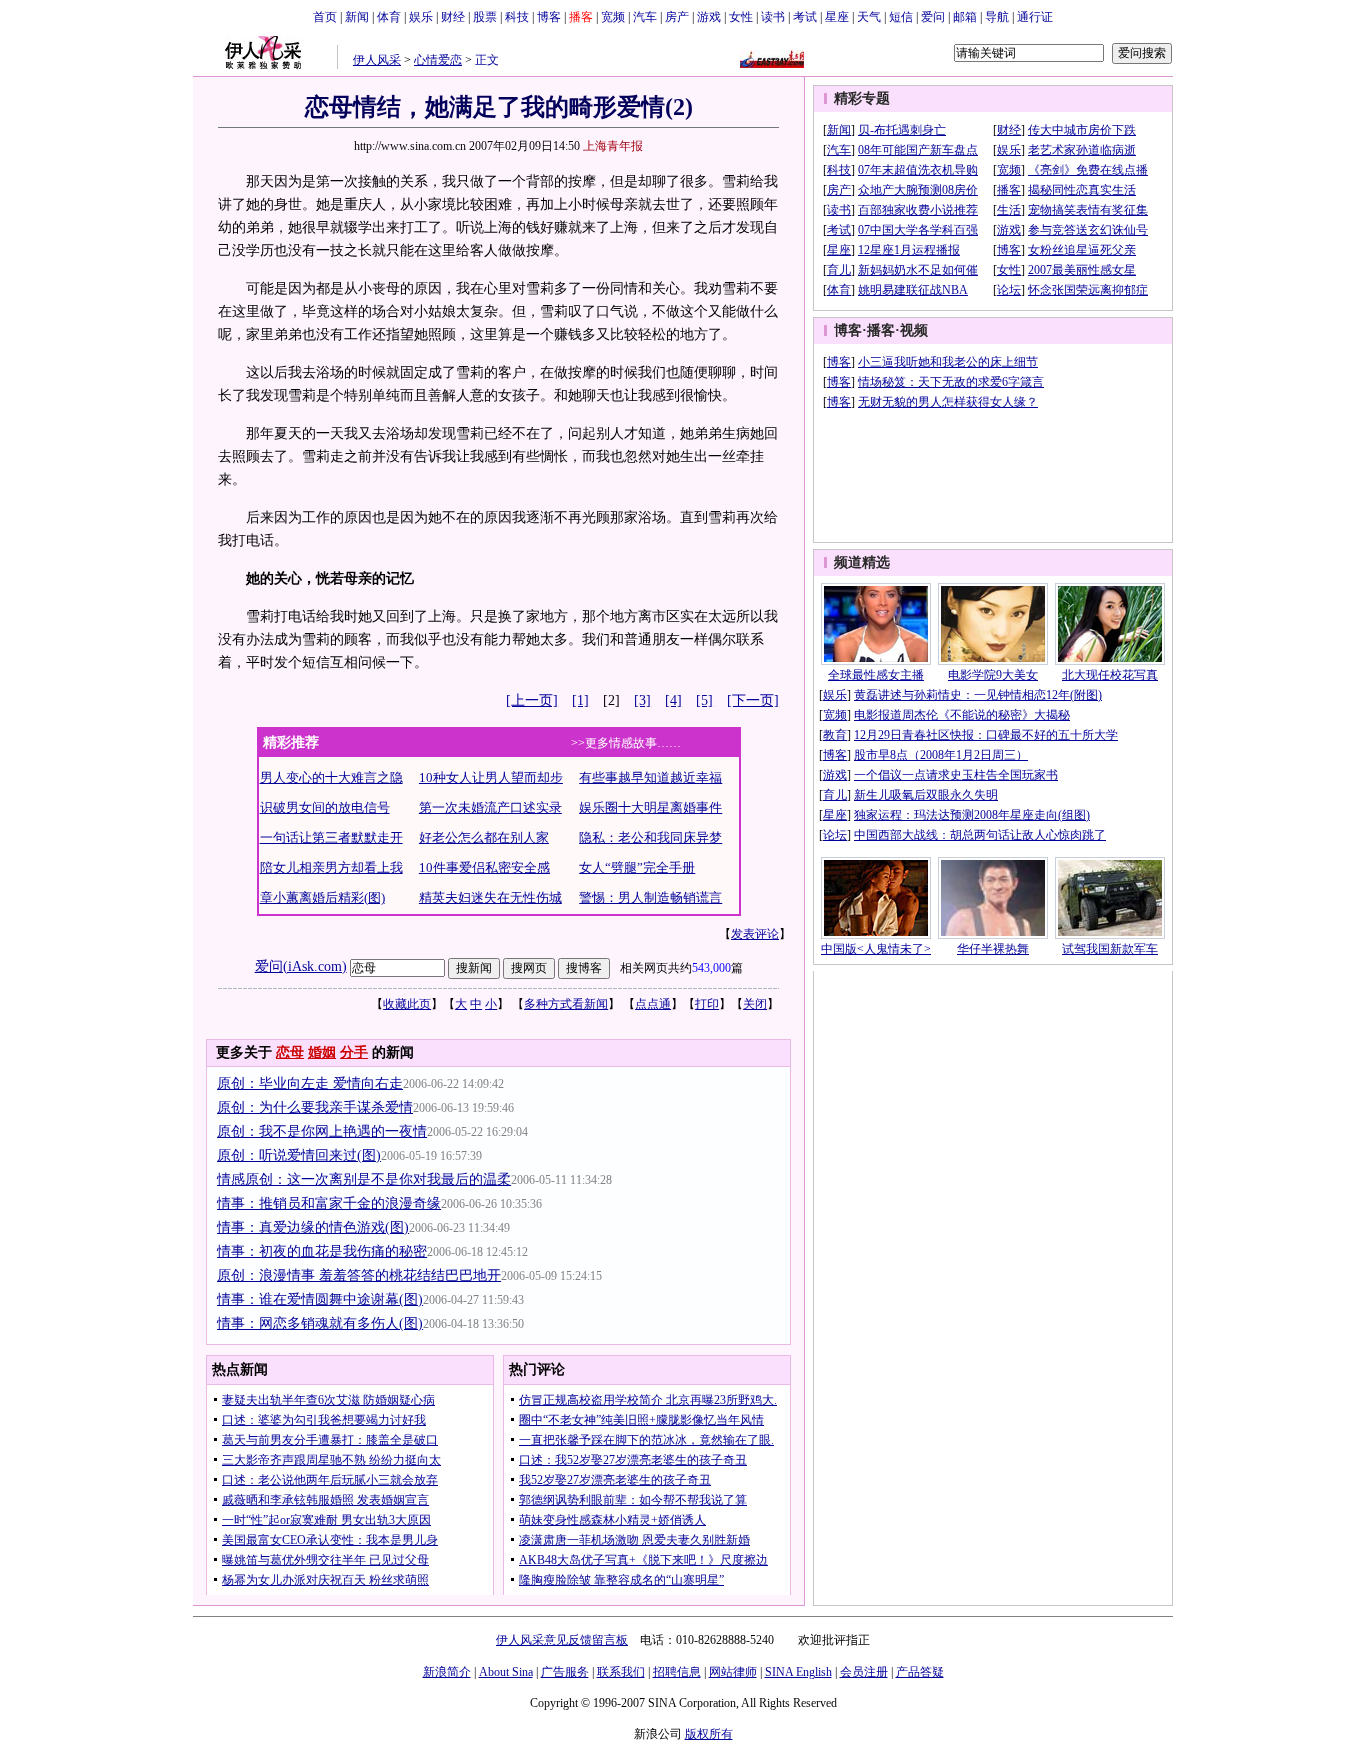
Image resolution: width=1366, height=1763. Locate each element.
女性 (741, 17)
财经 (453, 17)
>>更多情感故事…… (626, 743)
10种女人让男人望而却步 (491, 777)
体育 (389, 17)
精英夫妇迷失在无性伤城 (490, 897)
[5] (704, 700)
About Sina (506, 1672)
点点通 (653, 1004)
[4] (673, 700)
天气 (869, 17)
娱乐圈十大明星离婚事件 (650, 807)
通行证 (1035, 17)
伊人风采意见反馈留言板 (562, 1640)
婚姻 (322, 1052)
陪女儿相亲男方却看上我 (331, 867)
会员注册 (864, 1672)
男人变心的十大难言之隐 (331, 777)
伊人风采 (377, 60)
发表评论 (755, 934)
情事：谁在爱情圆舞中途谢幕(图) (320, 1299)
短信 (901, 17)
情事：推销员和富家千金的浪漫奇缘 (329, 1203)
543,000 (711, 968)
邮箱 (965, 17)
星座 (837, 17)
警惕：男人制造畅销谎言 (650, 897)
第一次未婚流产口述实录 (490, 807)
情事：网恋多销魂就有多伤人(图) (320, 1323)
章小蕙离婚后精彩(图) (322, 897)
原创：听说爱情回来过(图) (299, 1155)
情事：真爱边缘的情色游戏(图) (313, 1227)
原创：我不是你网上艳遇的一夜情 (322, 1131)
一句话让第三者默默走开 (331, 837)
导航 (997, 17)
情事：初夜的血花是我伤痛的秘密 (322, 1251)
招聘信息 (677, 1672)
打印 (707, 1004)
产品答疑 (920, 1672)
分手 (354, 1052)
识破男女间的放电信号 (325, 807)
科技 (517, 17)
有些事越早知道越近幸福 (650, 777)
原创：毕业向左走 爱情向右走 (310, 1083)
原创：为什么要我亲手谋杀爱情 (315, 1107)
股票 (485, 17)
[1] (580, 700)
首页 (325, 17)
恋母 (290, 1052)
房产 (677, 17)
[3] (642, 700)
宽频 (613, 17)
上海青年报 (613, 146)
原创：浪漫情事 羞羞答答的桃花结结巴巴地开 (359, 1275)
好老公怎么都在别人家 (484, 837)
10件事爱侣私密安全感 (484, 867)
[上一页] (532, 700)
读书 (773, 17)
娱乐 (421, 17)
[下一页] (753, 700)
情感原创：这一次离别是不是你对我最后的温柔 (364, 1179)
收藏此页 (407, 1004)
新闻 (357, 17)
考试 (805, 17)
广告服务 (565, 1672)
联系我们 (621, 1672)
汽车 (645, 17)
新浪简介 (447, 1672)
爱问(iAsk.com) (301, 966)
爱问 (933, 17)
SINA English (798, 1672)
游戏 (709, 17)
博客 (549, 17)
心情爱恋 (438, 60)
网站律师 (733, 1672)
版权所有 (709, 1734)
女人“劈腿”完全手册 (637, 867)
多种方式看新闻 (566, 1004)
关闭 (755, 1004)
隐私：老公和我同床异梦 (650, 837)
